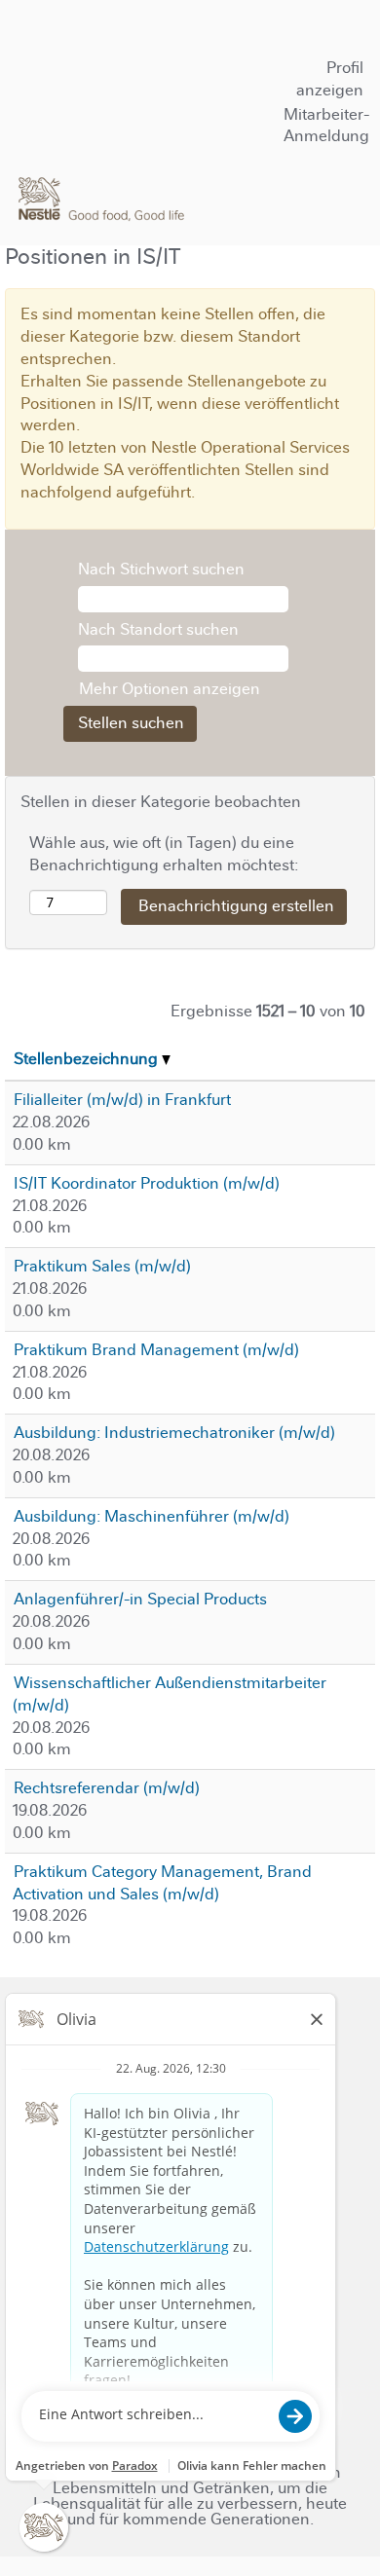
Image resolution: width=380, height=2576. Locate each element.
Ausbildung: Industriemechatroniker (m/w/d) (174, 1433)
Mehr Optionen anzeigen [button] (170, 689)
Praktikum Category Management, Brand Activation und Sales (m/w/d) (162, 1883)
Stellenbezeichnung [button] (88, 1059)
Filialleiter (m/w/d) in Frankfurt (122, 1100)
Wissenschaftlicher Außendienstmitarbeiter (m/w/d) (170, 1694)
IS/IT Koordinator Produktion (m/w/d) (147, 1183)
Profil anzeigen (330, 79)
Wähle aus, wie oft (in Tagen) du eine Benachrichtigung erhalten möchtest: (164, 854)
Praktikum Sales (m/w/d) (102, 1266)
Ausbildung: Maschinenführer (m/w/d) (152, 1516)
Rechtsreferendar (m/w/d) (107, 1788)
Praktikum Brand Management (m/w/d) (156, 1350)
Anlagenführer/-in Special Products (140, 1599)
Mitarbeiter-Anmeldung (326, 126)
